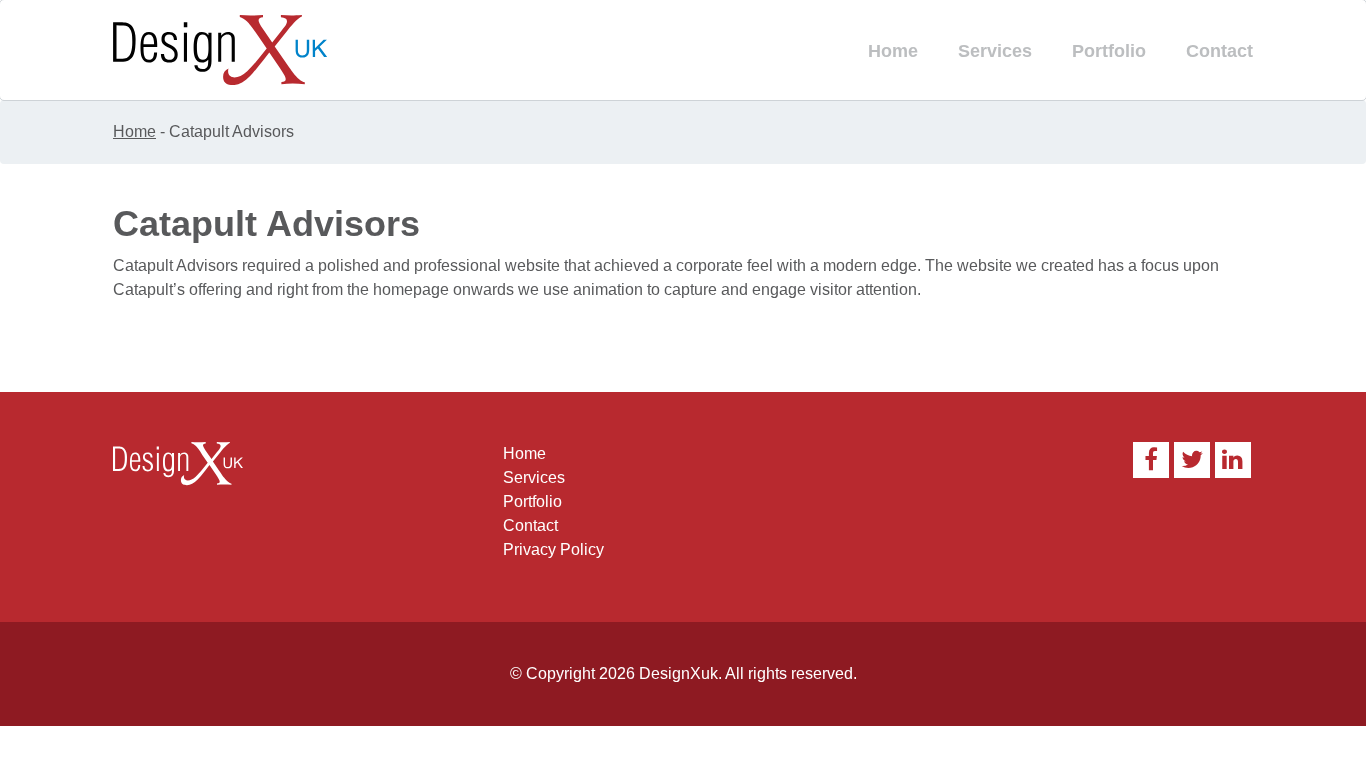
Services (995, 51)
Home (893, 51)
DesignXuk (678, 673)
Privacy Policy (553, 549)
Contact (1219, 51)
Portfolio (1109, 51)
